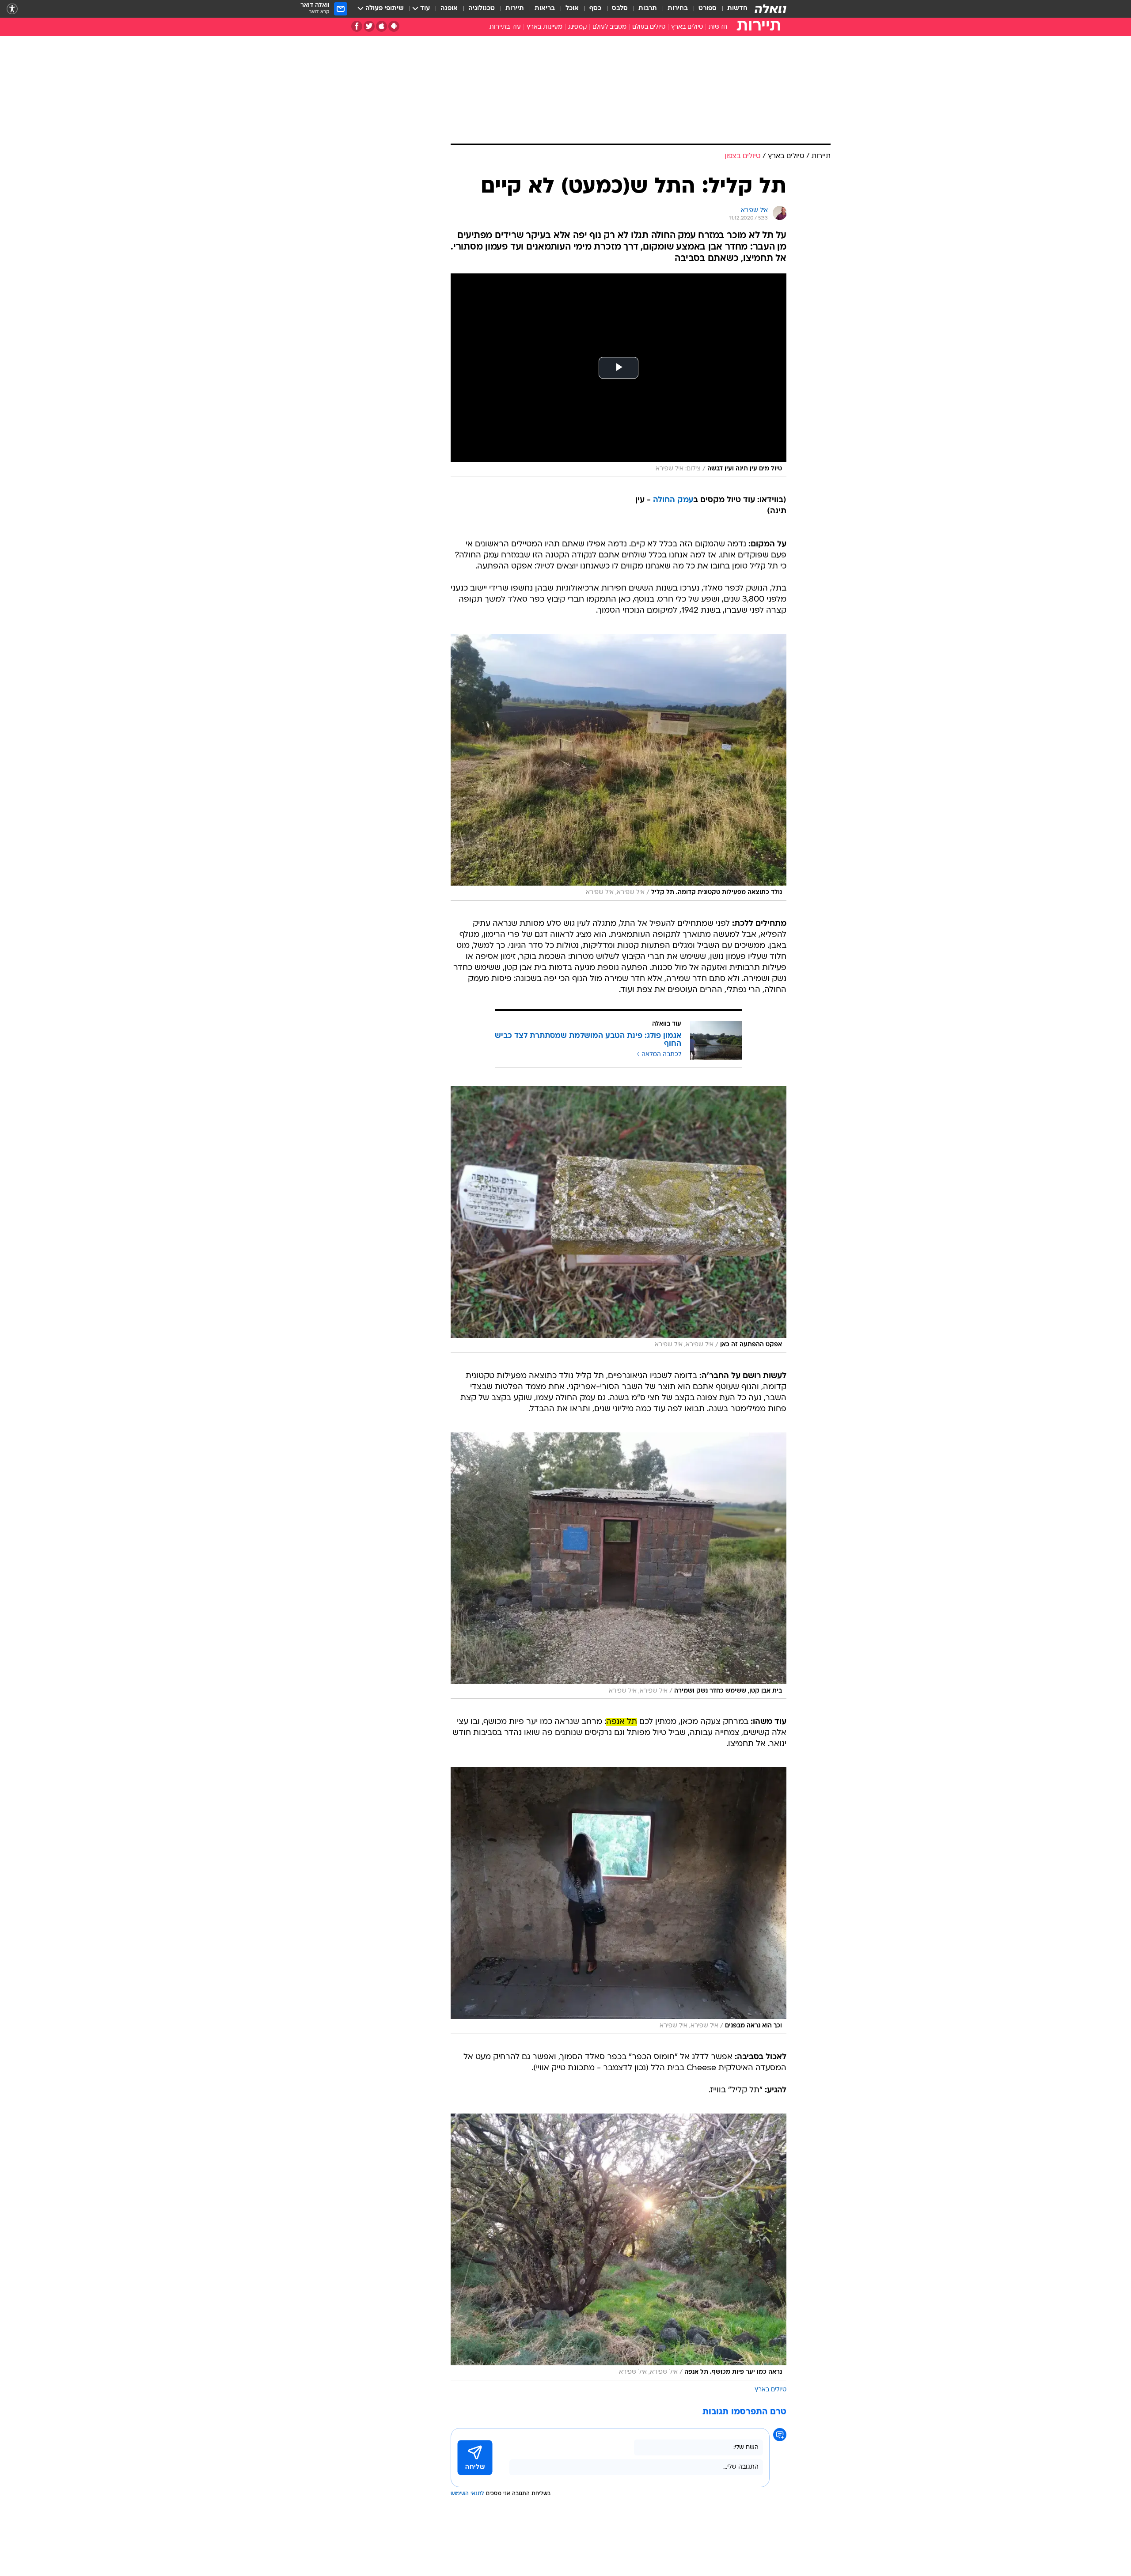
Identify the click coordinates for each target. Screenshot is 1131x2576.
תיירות (515, 9)
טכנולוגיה (482, 9)
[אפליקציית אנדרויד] (394, 26)
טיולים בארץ (687, 27)
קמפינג (577, 27)
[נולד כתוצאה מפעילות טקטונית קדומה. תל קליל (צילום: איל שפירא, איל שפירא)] (619, 767)
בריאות (545, 9)
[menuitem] (732, 9)
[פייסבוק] (357, 26)
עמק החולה (673, 500)
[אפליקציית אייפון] (381, 26)
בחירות (678, 9)
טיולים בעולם (649, 27)
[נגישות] (12, 9)
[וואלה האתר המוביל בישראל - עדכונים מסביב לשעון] (770, 9)
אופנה (449, 9)
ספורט (708, 9)
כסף (595, 9)
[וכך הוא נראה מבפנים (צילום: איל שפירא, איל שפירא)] (619, 1901)
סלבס (620, 9)
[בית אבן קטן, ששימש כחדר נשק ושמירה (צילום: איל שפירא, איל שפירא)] (619, 1566)
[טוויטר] (369, 26)
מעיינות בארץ (545, 27)
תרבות (648, 9)
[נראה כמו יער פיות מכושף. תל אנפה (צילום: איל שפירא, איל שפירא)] (619, 2247)
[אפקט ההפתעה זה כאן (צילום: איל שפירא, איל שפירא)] (619, 1220)
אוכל (572, 9)
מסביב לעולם (609, 27)
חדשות (737, 9)
